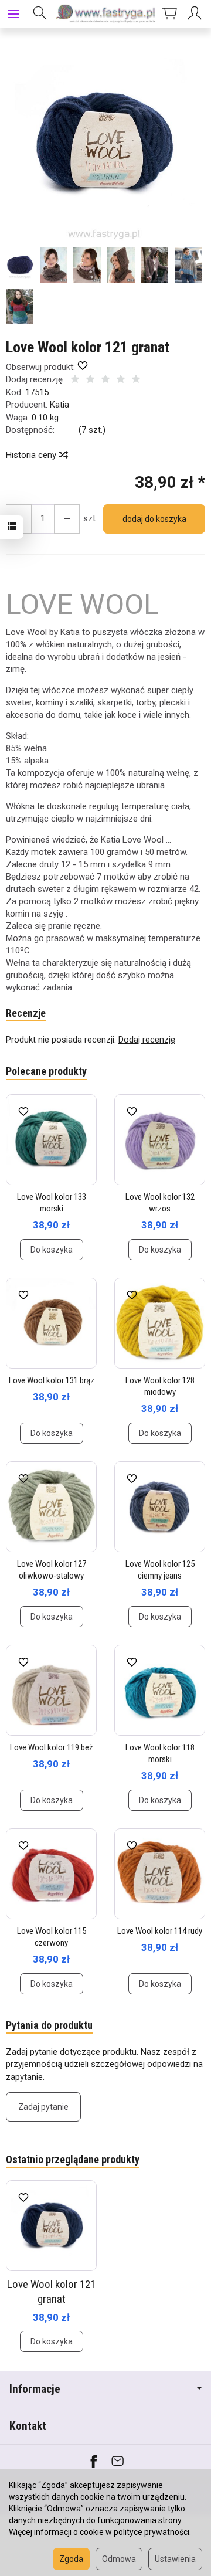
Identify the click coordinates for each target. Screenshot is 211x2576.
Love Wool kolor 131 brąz (52, 1380)
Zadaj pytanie (43, 2107)
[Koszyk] (169, 14)
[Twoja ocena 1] (75, 380)
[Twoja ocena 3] (105, 380)
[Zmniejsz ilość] (67, 519)
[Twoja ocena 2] (90, 380)
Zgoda (71, 2559)
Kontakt (28, 2426)
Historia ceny (32, 455)
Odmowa (119, 2559)
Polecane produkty (46, 1071)
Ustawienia (175, 2559)
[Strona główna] (105, 14)
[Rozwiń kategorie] (13, 14)
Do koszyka (52, 1250)
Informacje (35, 2389)
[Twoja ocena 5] (136, 380)
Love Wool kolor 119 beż (52, 1747)
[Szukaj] (40, 14)
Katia (59, 405)
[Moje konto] (196, 14)
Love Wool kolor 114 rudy (160, 1931)
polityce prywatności (152, 2532)
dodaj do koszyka (154, 519)
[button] (104, 143)
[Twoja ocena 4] (121, 380)
